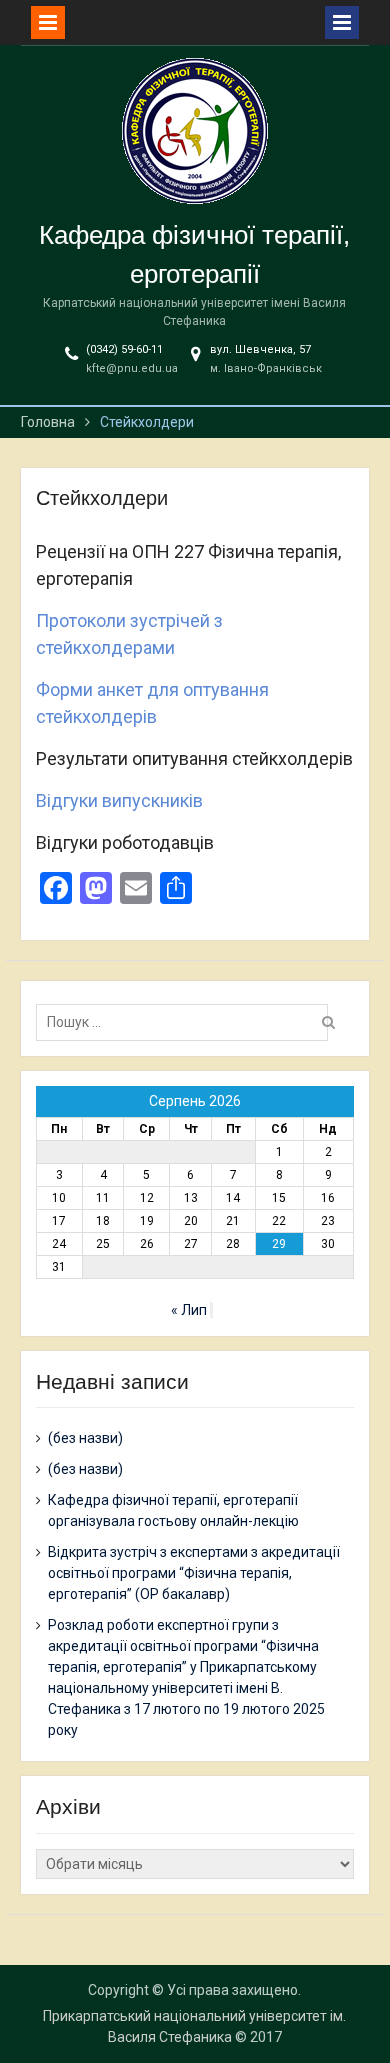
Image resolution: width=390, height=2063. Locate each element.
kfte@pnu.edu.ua (132, 368)
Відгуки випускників (119, 800)
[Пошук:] (187, 1022)
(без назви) (85, 1438)
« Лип (189, 1310)
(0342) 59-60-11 (124, 349)
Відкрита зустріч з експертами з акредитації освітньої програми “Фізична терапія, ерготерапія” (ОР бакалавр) (194, 1573)
